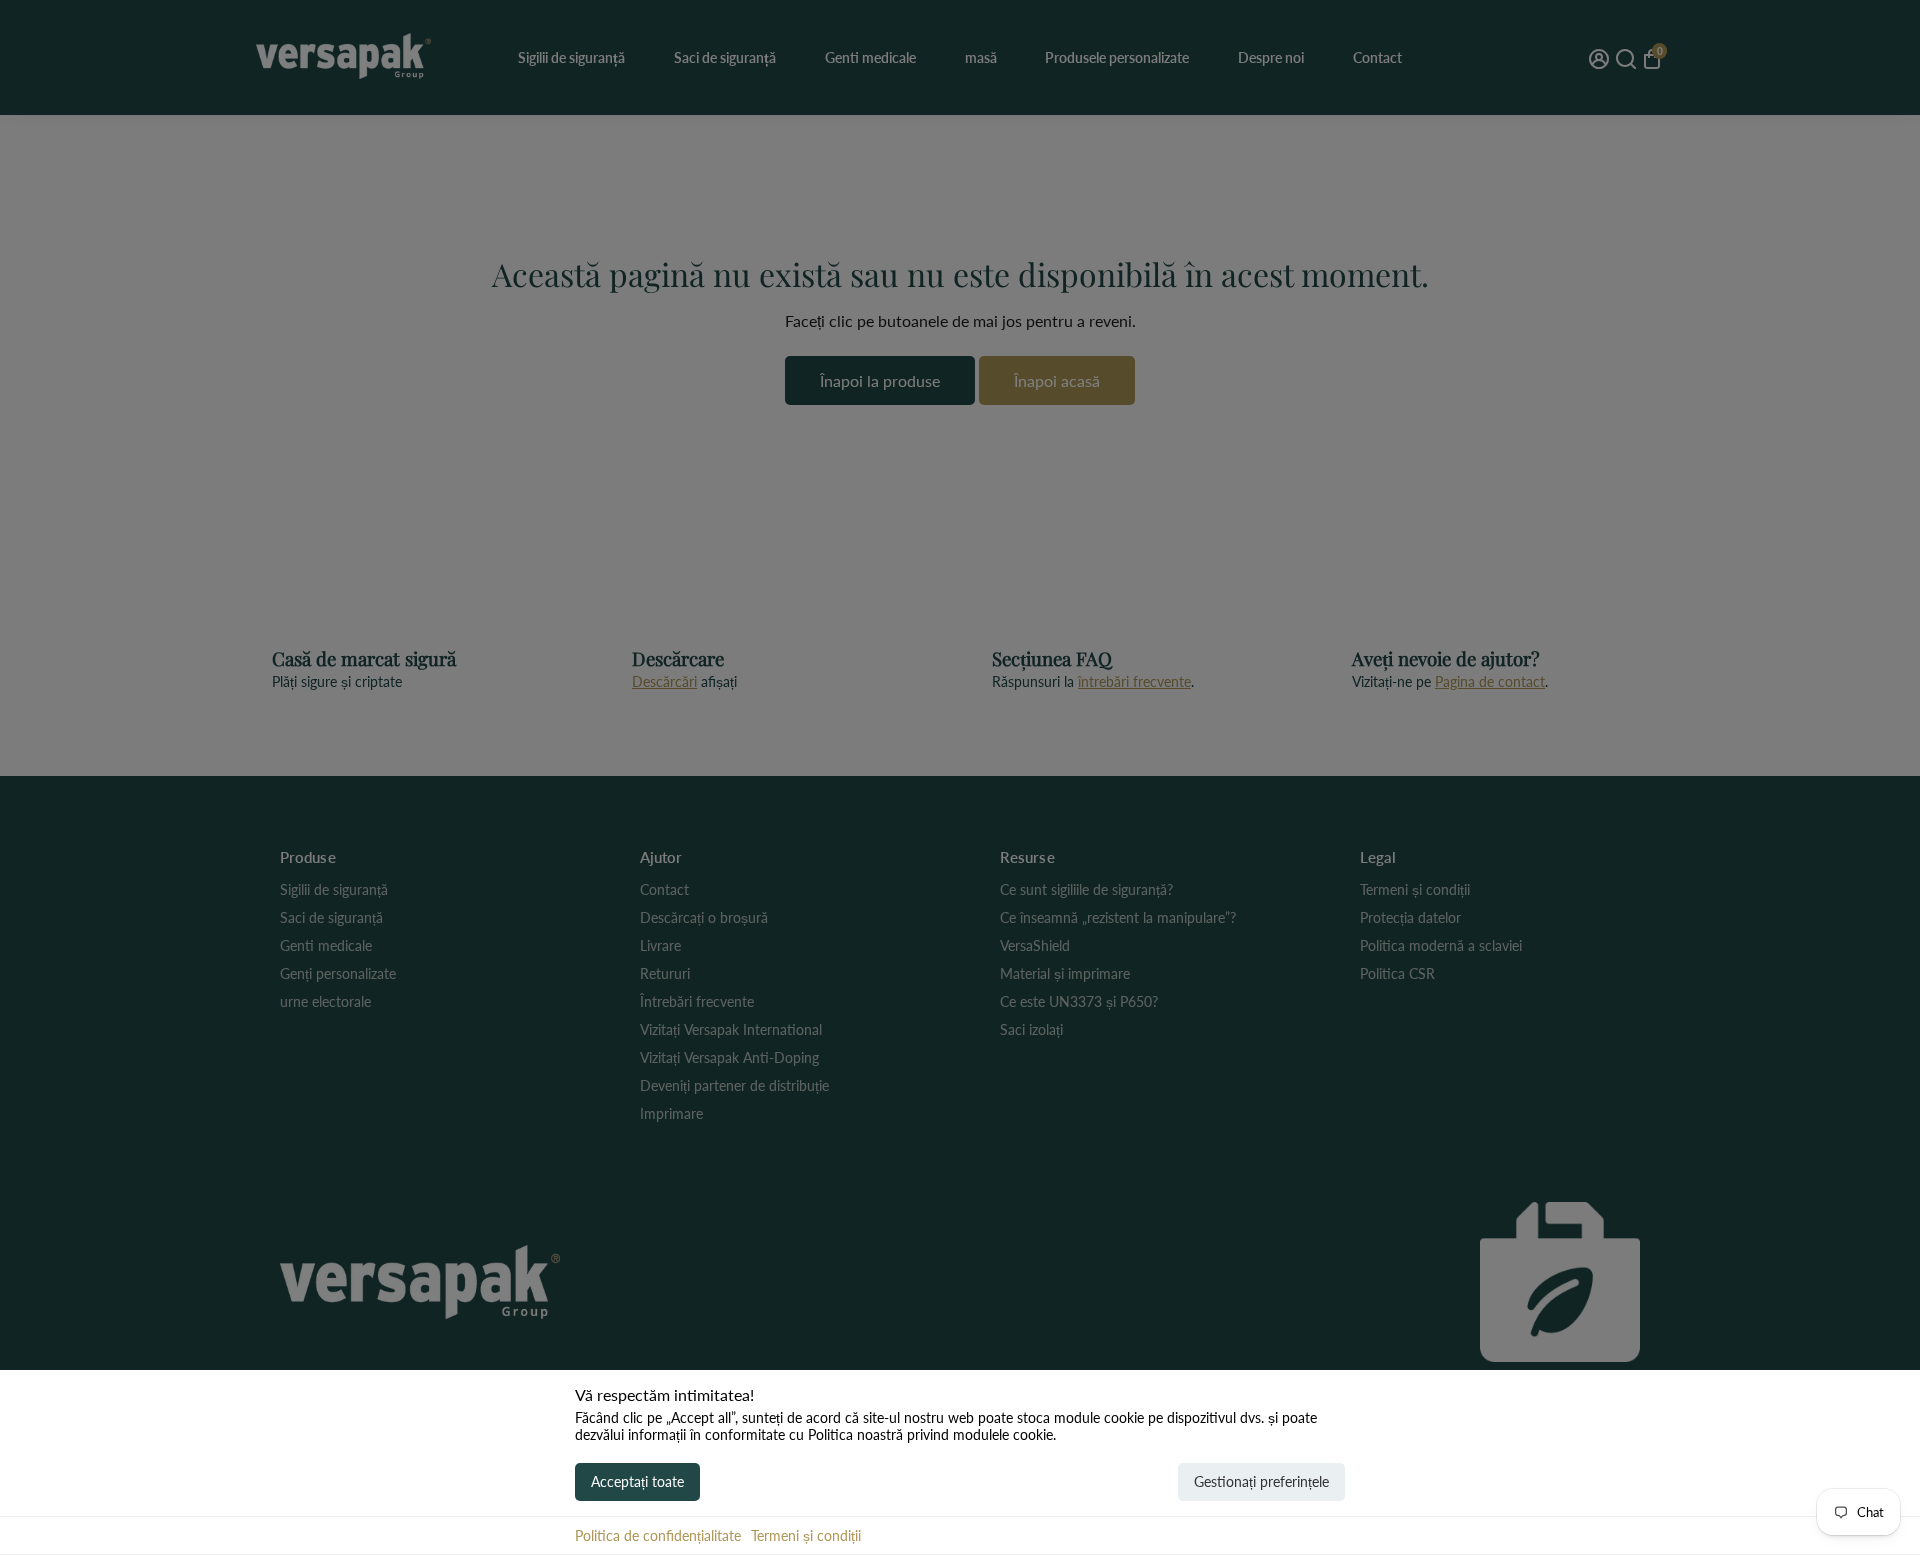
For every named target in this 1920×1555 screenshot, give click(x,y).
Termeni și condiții (806, 1535)
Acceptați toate (637, 1481)
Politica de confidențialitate (658, 1535)
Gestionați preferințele (1261, 1481)
